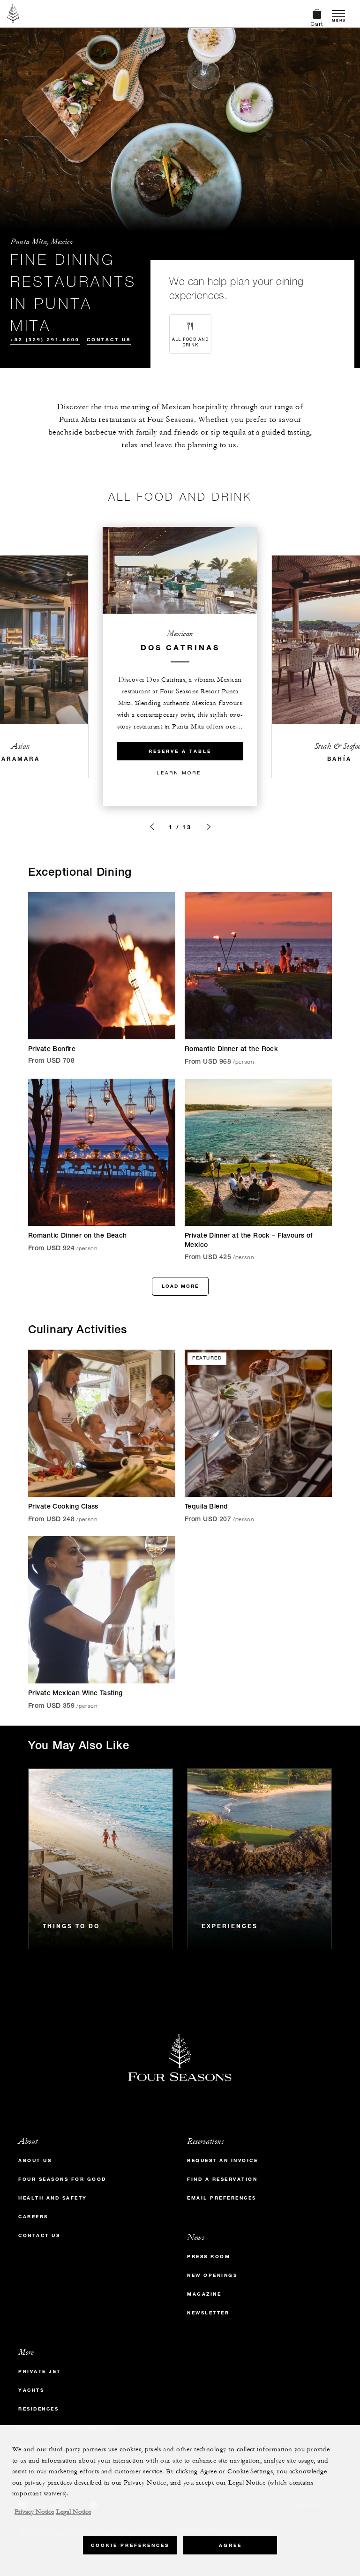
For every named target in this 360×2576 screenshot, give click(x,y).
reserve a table (180, 751)
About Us (35, 2160)
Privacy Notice (34, 2512)
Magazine (204, 2294)
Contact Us (109, 340)
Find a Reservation (222, 2179)
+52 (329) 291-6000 (45, 340)
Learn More (179, 773)
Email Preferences (222, 2198)
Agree (230, 2545)
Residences (38, 2409)
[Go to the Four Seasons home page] (13, 14)
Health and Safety (53, 2198)
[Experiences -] (259, 1859)
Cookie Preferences (130, 2545)
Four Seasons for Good (62, 2179)
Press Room (209, 2257)
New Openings (212, 2275)
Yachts (31, 2390)
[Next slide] (209, 827)
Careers (33, 2217)
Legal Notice (74, 2512)
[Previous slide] (152, 827)
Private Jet (40, 2371)
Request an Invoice (222, 2160)
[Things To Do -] (101, 1859)
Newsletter (208, 2313)
